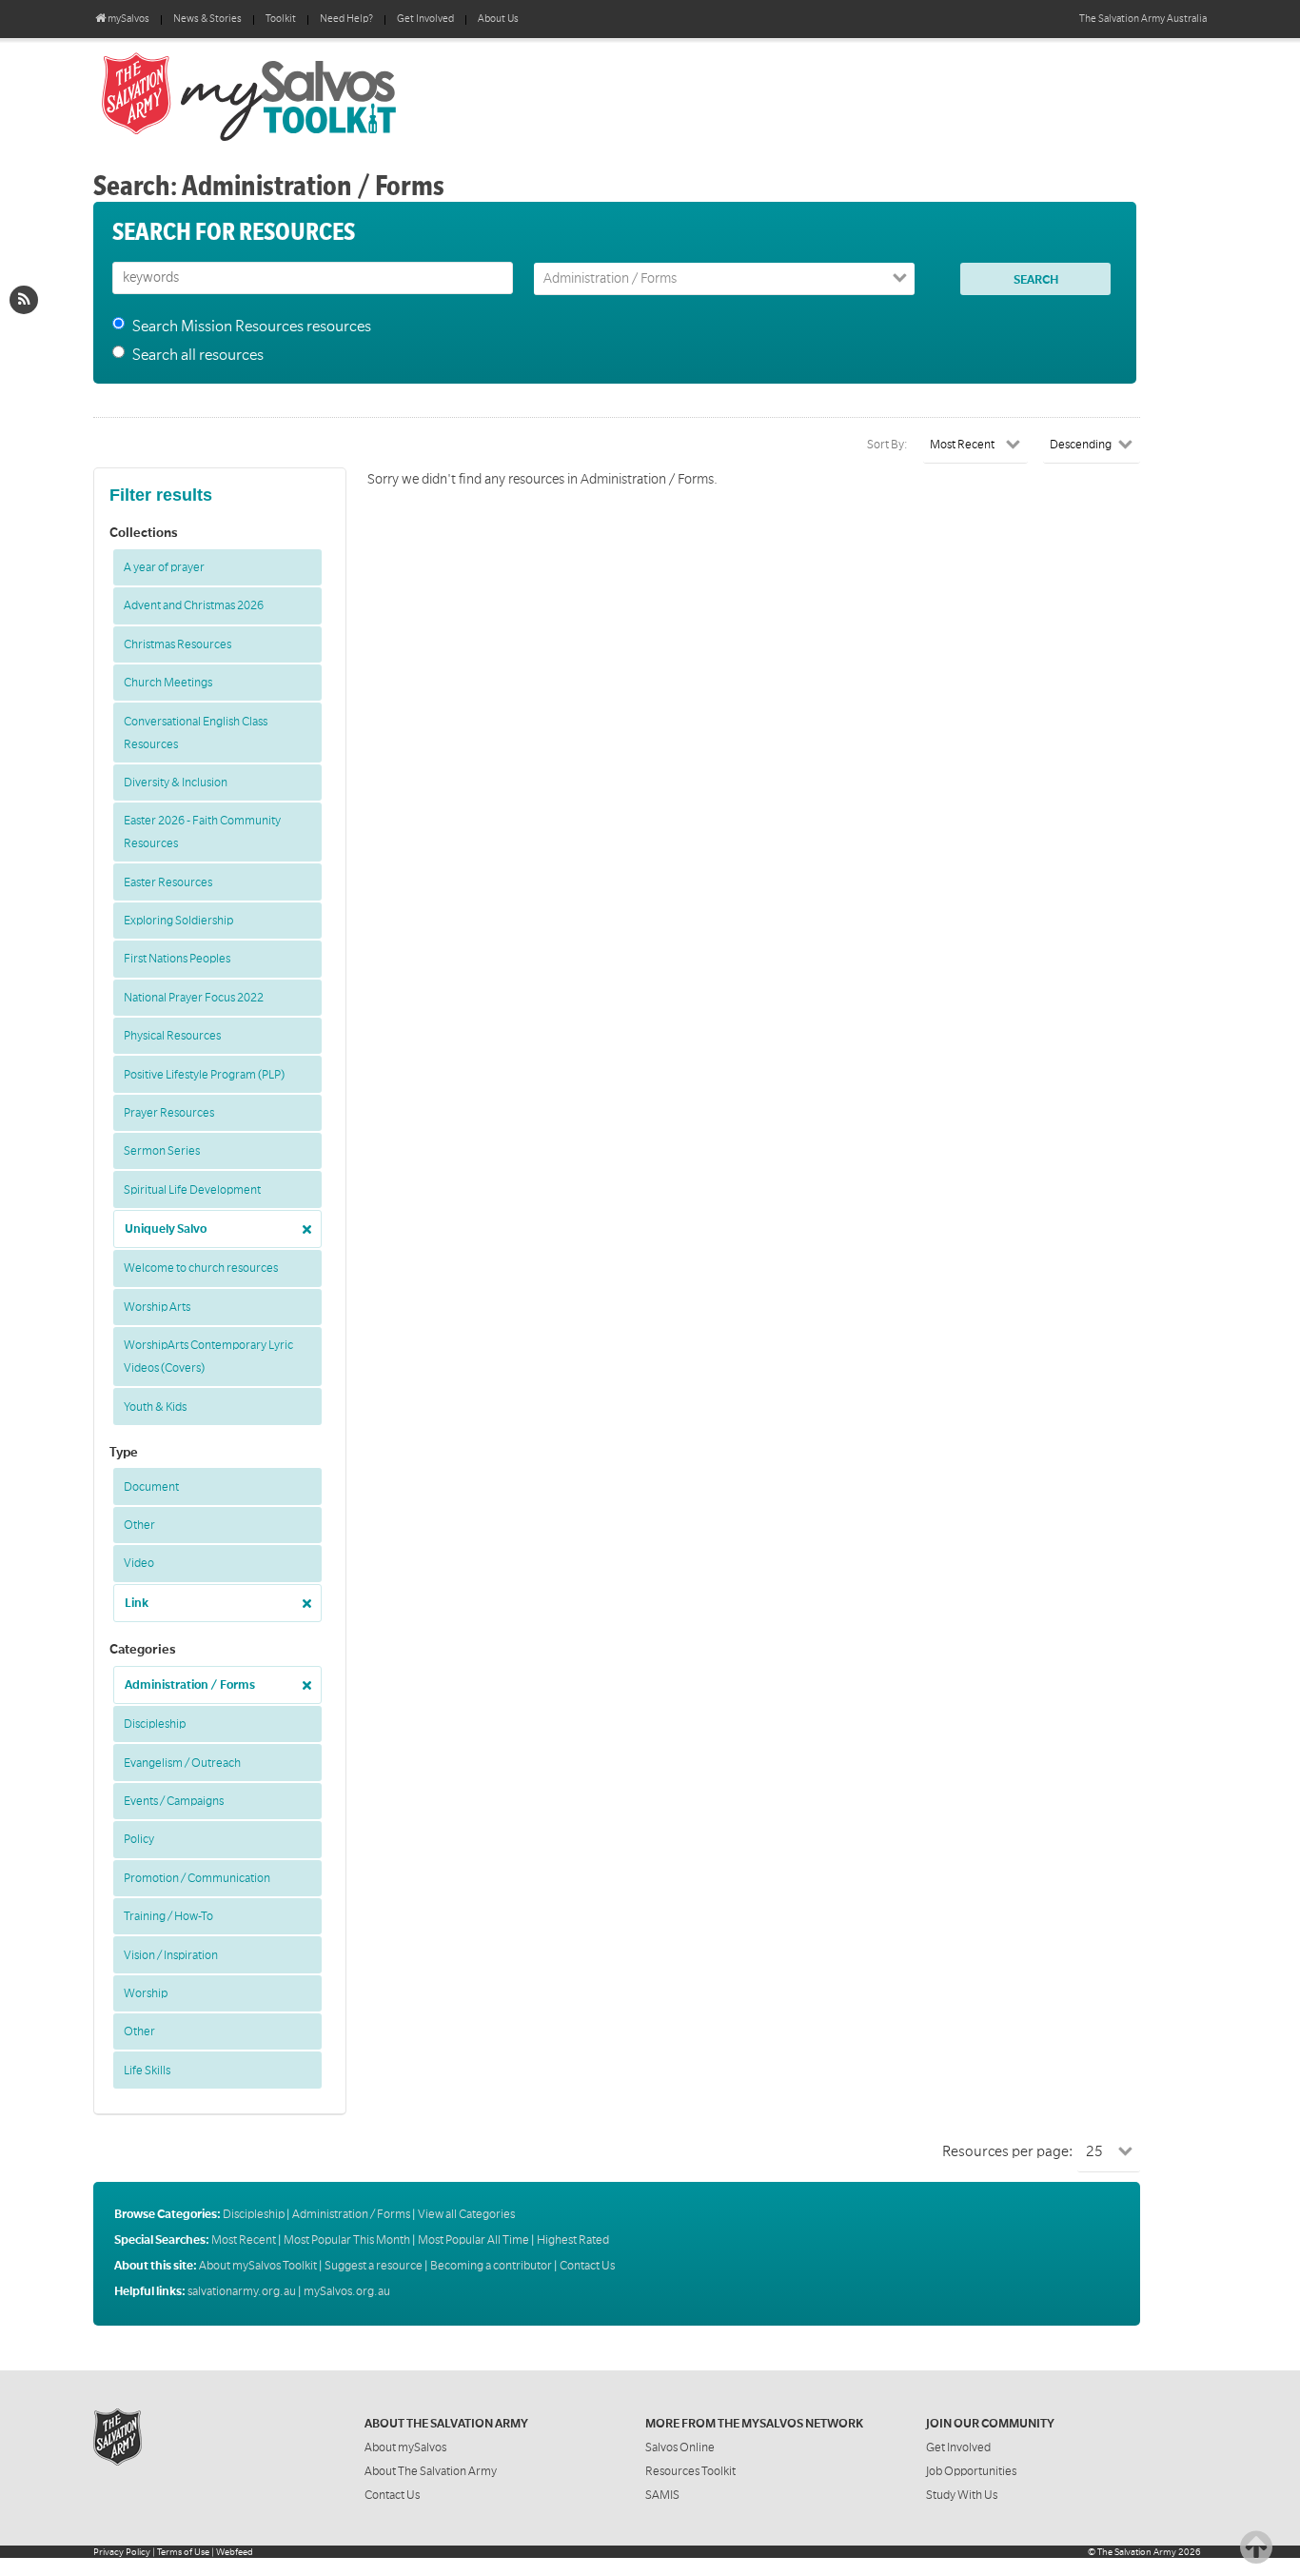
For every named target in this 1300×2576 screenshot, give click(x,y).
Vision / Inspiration (171, 1955)
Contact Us (587, 2266)
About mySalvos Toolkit (258, 2266)
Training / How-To (168, 1916)
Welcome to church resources (201, 1268)
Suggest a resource (374, 2266)
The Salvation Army (1137, 2552)
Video (139, 1563)
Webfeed (235, 2552)
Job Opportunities (971, 2471)
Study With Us (962, 2495)
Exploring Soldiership (178, 921)
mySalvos (312, 95)
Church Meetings (168, 683)
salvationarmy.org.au (242, 2291)
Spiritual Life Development (192, 1190)
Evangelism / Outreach (182, 1763)
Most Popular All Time (473, 2240)
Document (151, 1487)
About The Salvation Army (431, 2471)
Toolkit (281, 19)
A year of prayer (164, 567)
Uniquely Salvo (166, 1229)
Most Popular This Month (347, 2240)
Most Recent (244, 2240)
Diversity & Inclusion (176, 783)
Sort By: (887, 445)
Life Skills (147, 2071)
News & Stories (207, 19)
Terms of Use (183, 2552)
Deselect (302, 1223)
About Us (498, 19)
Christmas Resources (177, 644)
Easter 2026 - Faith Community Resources (202, 832)
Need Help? (346, 19)
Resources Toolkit (690, 2471)
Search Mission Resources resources (252, 327)
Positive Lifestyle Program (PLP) (204, 1075)
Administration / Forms (190, 1685)
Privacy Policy (122, 2552)
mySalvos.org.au (347, 2291)
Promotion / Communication (197, 1878)
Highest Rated (573, 2240)
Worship (146, 1993)
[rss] (24, 300)
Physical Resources (172, 1036)
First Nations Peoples (177, 959)
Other (139, 1525)
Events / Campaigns (174, 1801)
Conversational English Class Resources (196, 733)
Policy (139, 1839)
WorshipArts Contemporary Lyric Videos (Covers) (208, 1357)
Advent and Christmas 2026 (194, 605)
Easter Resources (168, 882)
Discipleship (155, 1724)
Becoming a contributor (491, 2266)
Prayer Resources (169, 1113)
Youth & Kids (155, 1407)
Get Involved (425, 19)
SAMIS (662, 2495)
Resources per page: (1007, 2151)
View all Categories (466, 2214)
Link (137, 1603)
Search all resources (198, 355)
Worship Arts (157, 1307)
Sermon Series (162, 1151)
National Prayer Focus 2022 (194, 998)
